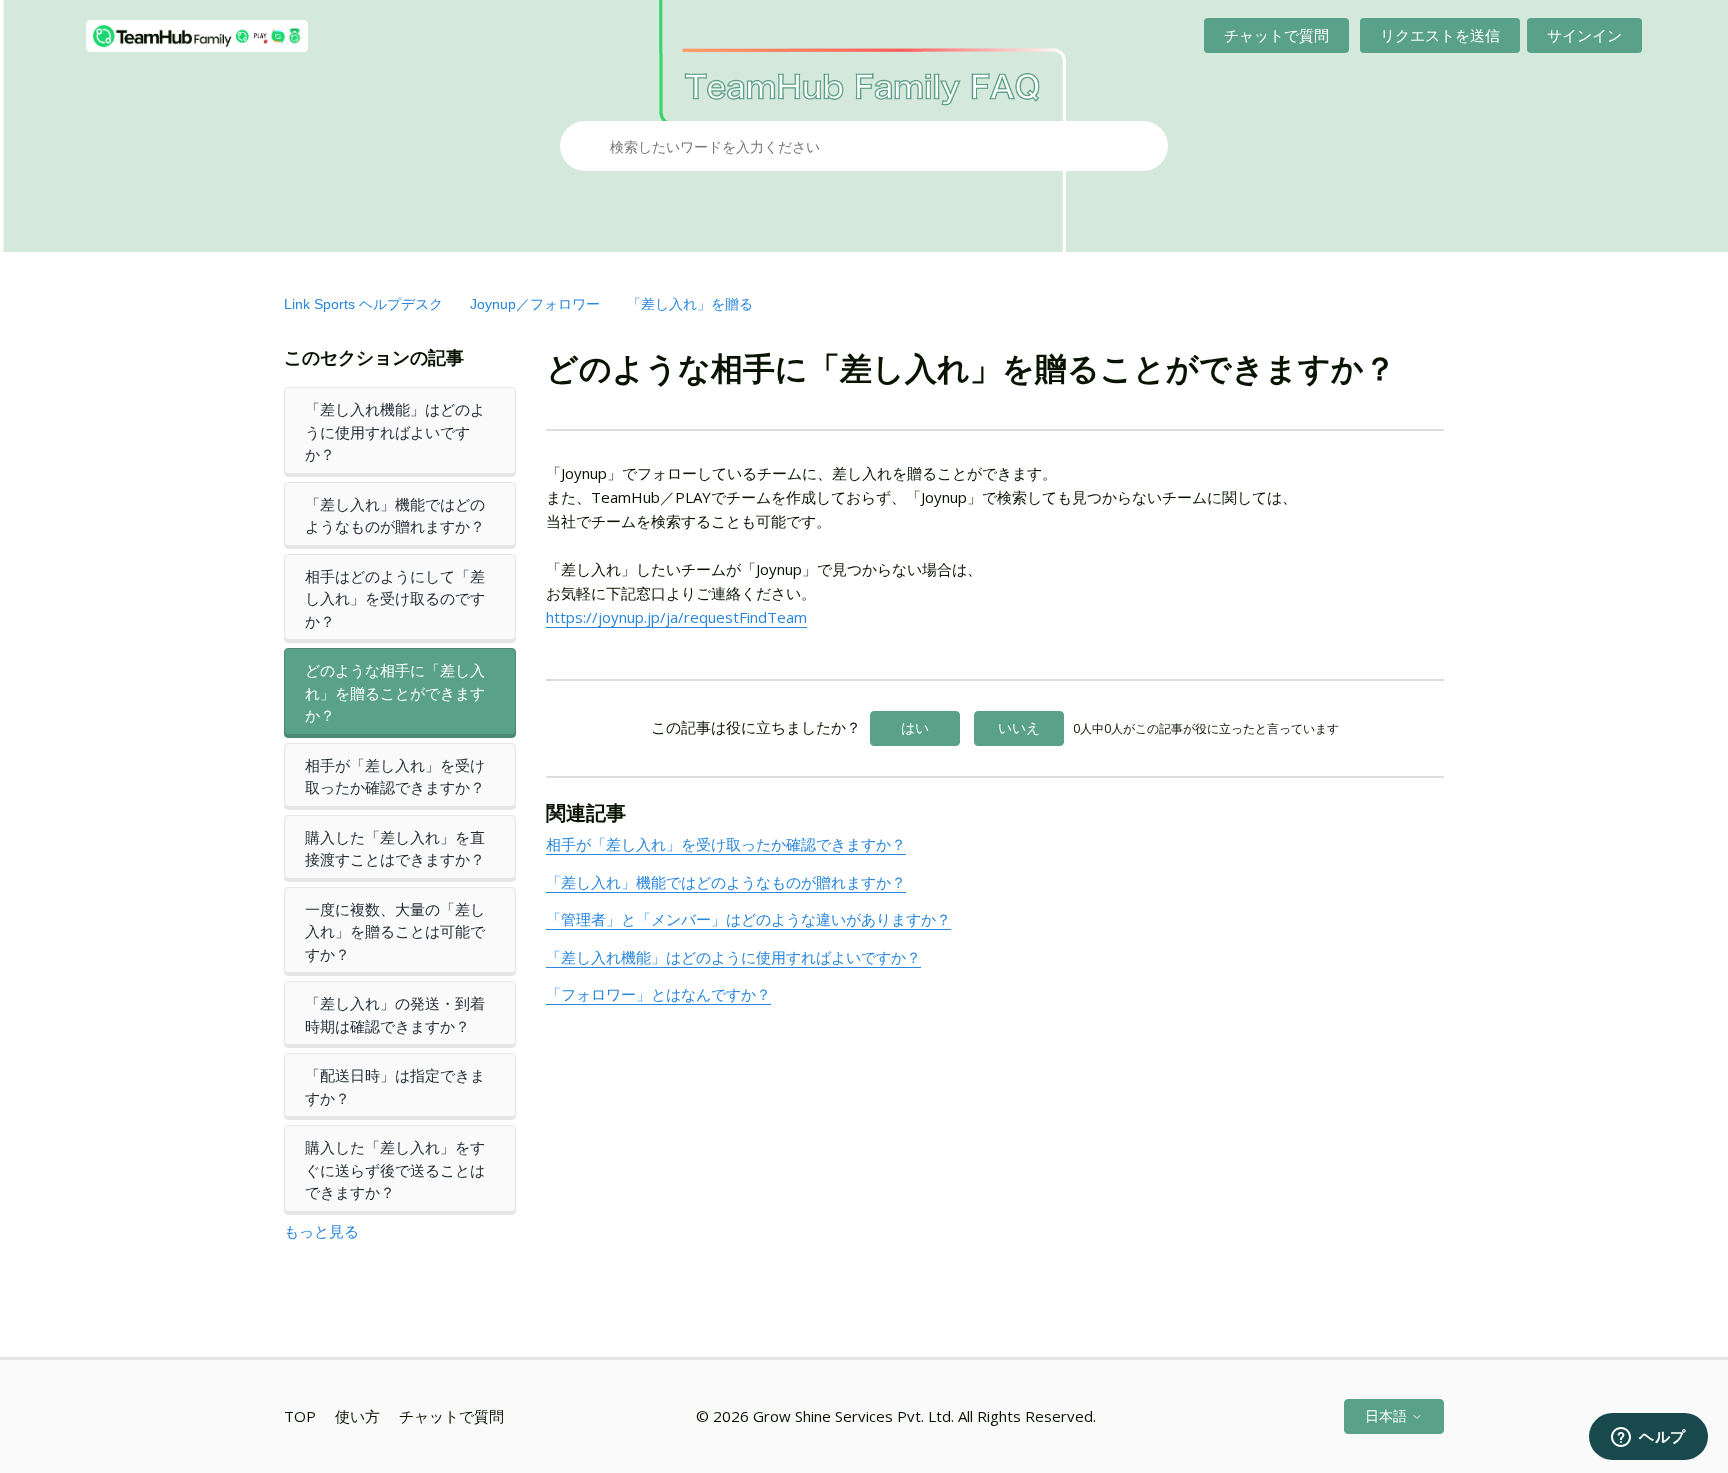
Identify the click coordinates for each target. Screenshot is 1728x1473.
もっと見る (321, 1231)
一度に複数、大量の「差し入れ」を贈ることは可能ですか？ (395, 931)
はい (915, 727)
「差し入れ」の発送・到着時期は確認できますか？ (395, 1014)
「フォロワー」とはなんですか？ (658, 994)
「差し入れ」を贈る (690, 304)
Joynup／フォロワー (535, 304)
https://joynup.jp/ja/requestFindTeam (676, 617)
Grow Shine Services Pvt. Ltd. (853, 1416)
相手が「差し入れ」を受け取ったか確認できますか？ (395, 776)
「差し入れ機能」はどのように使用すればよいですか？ (395, 431)
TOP (300, 1416)
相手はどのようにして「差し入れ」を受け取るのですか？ (395, 598)
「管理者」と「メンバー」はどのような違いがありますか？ (748, 919)
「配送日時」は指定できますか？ (395, 1086)
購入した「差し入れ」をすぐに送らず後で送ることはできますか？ (395, 1169)
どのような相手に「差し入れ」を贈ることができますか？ (395, 692)
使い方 (357, 1416)
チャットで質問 (1276, 35)
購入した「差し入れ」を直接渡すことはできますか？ (395, 848)
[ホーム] (196, 36)
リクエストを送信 (1440, 35)
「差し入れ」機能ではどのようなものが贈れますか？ (395, 515)
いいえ (1019, 727)
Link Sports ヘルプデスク (363, 304)
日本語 (1388, 1415)
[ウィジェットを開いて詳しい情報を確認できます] (1648, 1438)
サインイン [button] (1584, 35)
